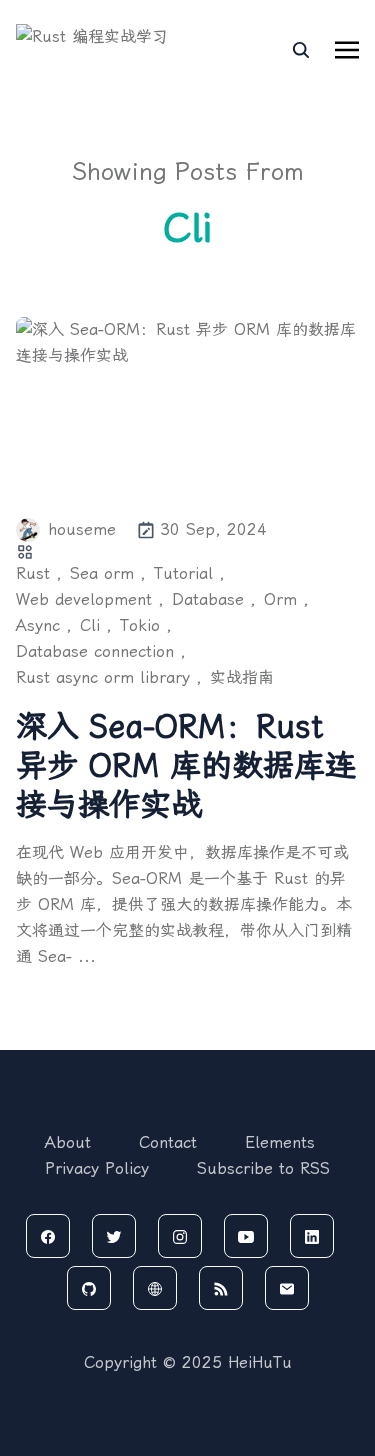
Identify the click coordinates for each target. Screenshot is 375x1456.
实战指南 (242, 677)
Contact (168, 1142)
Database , (214, 599)
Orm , (286, 599)
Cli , (96, 625)
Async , (44, 625)
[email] (287, 1288)
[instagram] (180, 1236)
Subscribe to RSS (263, 1168)
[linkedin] (312, 1236)
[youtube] (246, 1236)
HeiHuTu (260, 1362)
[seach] (301, 50)
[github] (89, 1288)
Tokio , (146, 625)
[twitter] (114, 1236)
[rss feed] (221, 1288)
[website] (155, 1288)
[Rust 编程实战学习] (101, 50)
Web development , (90, 599)
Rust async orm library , (109, 677)
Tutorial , (189, 573)
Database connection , (101, 651)
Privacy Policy (97, 1168)
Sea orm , (108, 573)
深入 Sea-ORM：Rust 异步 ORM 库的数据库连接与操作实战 (186, 765)
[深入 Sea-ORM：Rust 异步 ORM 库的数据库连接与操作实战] (187, 405)
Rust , (39, 573)
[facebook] (48, 1236)
